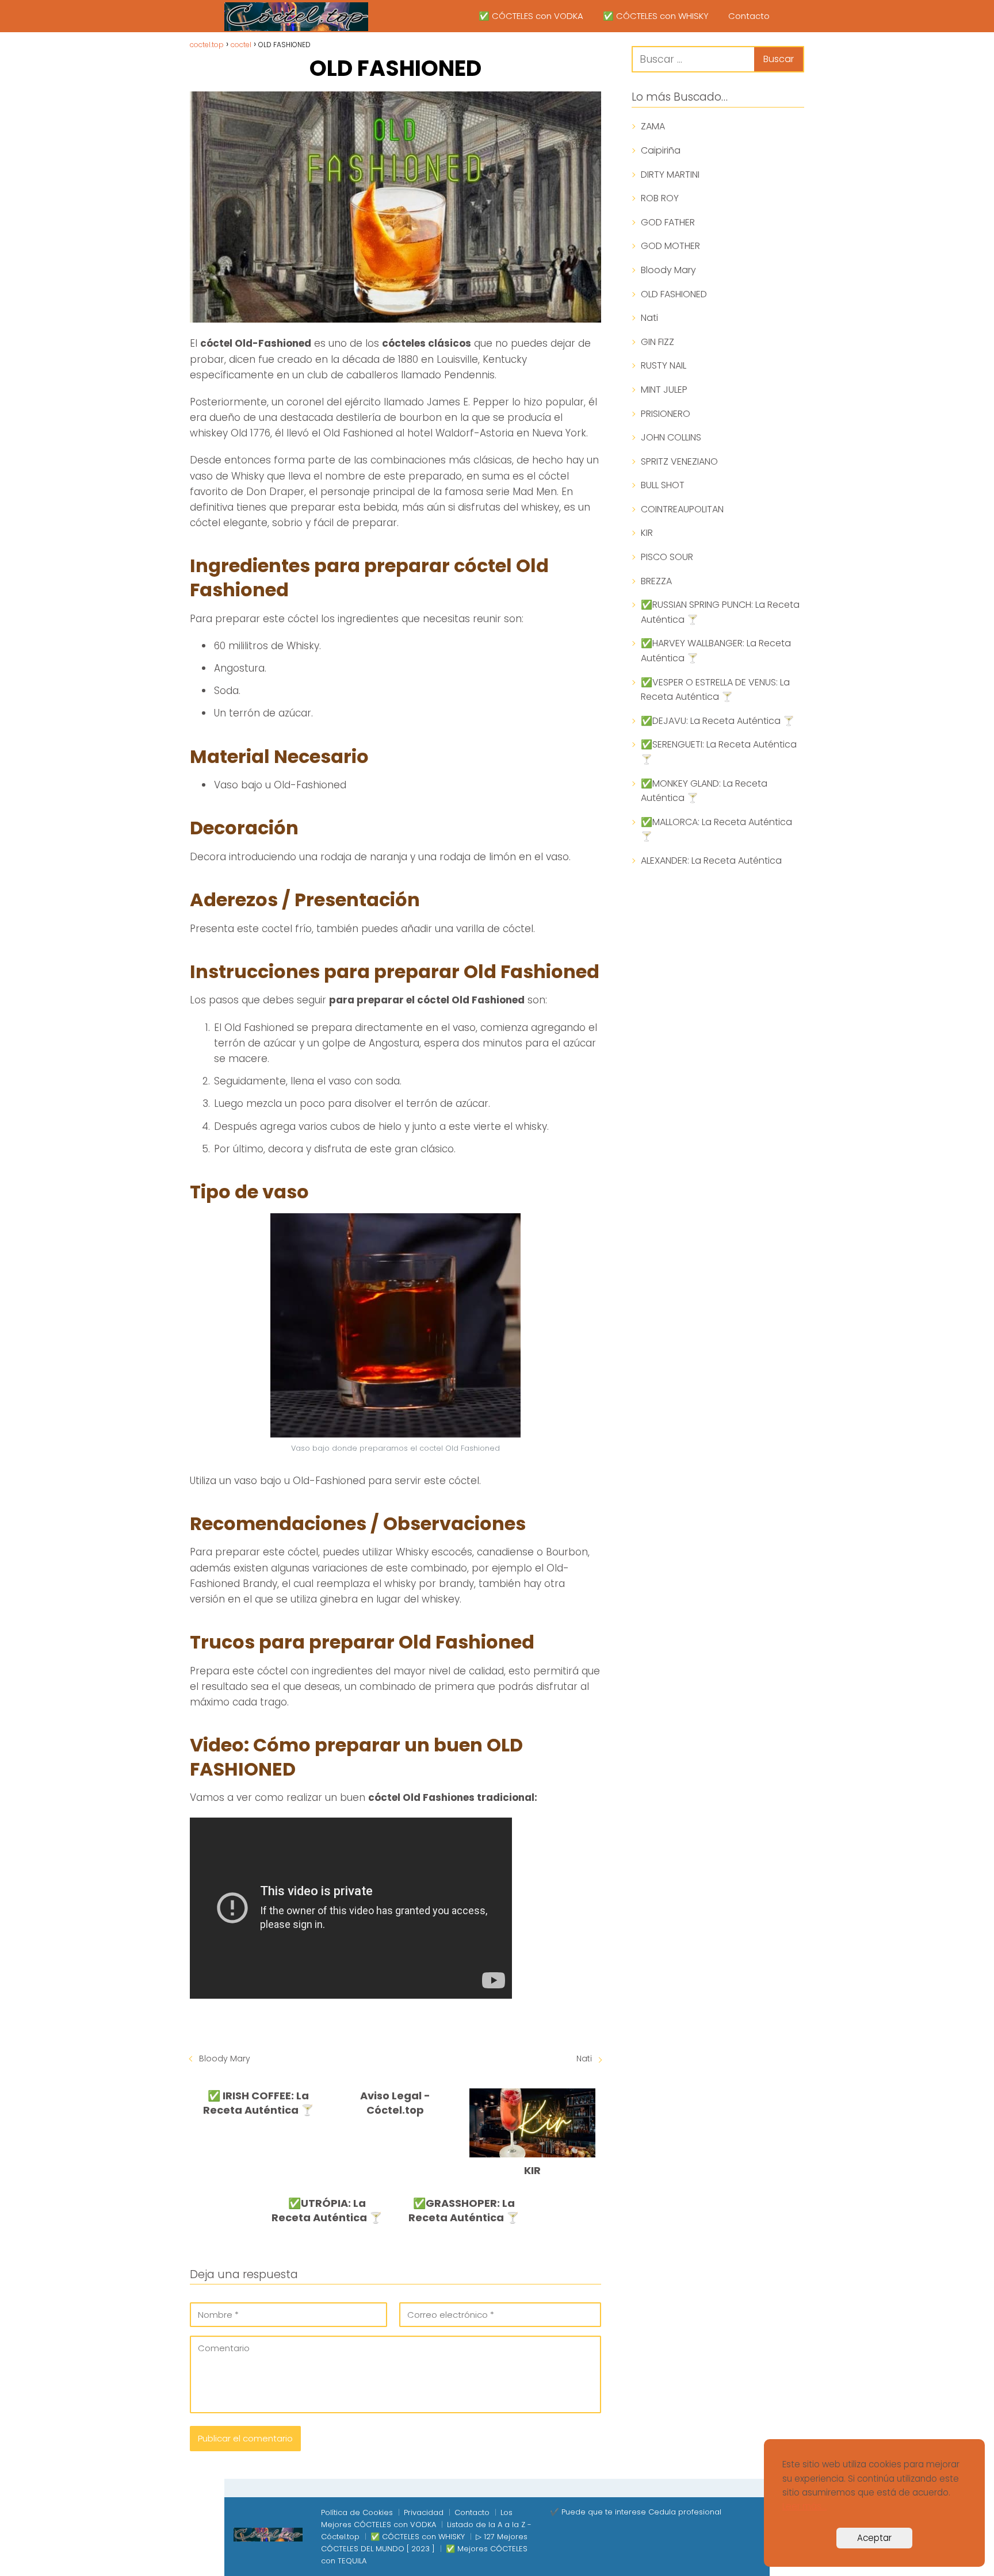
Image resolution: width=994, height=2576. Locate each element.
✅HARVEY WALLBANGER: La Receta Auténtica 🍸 (716, 651)
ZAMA (653, 126)
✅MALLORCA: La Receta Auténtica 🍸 (716, 829)
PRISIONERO (666, 414)
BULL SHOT (663, 485)
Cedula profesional (685, 2512)
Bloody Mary (225, 2058)
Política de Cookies (357, 2512)
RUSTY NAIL (664, 365)
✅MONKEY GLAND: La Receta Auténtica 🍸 (704, 791)
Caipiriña (661, 150)
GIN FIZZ (657, 342)
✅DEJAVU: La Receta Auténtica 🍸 (718, 721)
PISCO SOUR (667, 557)
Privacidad (424, 2512)
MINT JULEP (664, 390)
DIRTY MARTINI (670, 175)
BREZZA (656, 581)
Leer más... (804, 2506)
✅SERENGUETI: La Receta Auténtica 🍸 (719, 752)
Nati (584, 2058)
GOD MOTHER (670, 246)
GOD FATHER (668, 222)
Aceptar (874, 2538)
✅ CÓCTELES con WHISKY (656, 16)
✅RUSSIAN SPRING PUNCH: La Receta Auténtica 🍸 (720, 612)
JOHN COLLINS (671, 437)
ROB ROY (660, 198)
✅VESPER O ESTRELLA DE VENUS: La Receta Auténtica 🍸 (715, 690)
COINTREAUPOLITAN (682, 509)
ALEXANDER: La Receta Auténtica (711, 860)
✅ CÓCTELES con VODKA (531, 16)
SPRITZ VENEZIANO (679, 461)
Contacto (749, 16)
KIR (647, 533)
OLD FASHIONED (674, 294)
